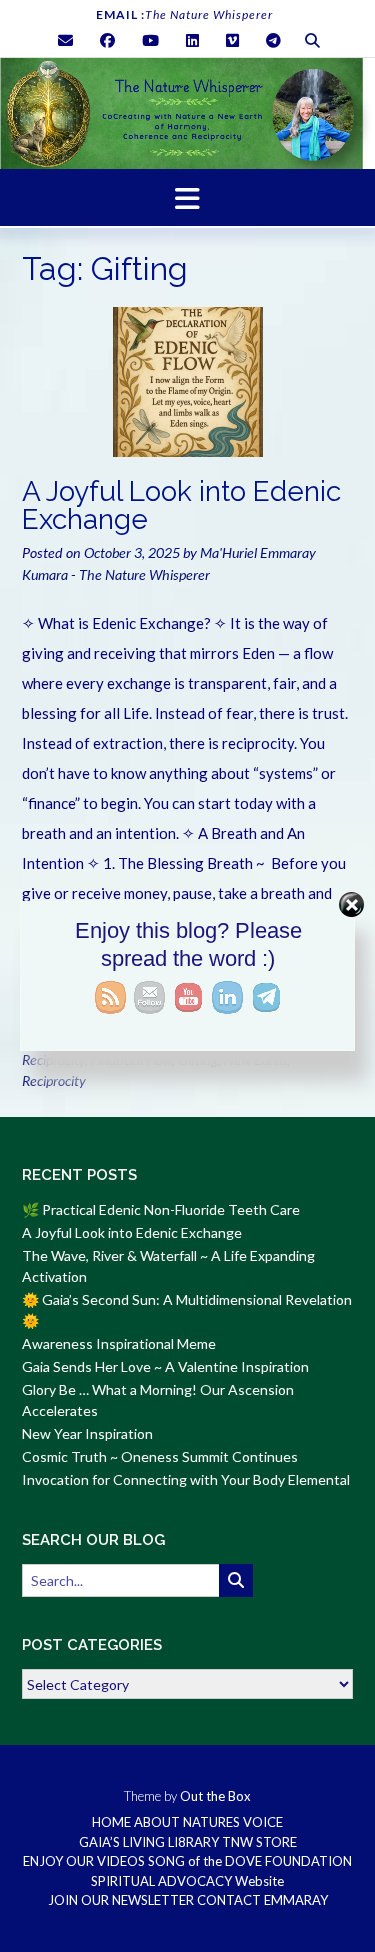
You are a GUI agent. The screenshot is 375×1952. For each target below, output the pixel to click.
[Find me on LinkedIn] (192, 40)
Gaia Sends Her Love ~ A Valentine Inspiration (165, 1366)
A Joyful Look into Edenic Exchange (181, 505)
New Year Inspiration (87, 1433)
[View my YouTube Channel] (150, 40)
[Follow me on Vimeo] (232, 40)
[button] (187, 197)
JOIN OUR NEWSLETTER (121, 1900)
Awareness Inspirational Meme (119, 1343)
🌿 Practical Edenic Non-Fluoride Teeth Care (161, 1209)
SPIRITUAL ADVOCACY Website (187, 1881)
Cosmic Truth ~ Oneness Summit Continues (160, 1456)
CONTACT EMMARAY (262, 1900)
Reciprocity (54, 1080)
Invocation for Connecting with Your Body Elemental (186, 1479)
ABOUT (157, 1822)
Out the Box (215, 1796)
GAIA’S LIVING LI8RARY (149, 1842)
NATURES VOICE (233, 1822)
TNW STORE (259, 1842)
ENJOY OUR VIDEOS (84, 1861)
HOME (111, 1822)
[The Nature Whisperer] (187, 113)
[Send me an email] (65, 40)
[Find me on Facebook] (107, 40)
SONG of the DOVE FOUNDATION (250, 1861)
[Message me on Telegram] (273, 40)
